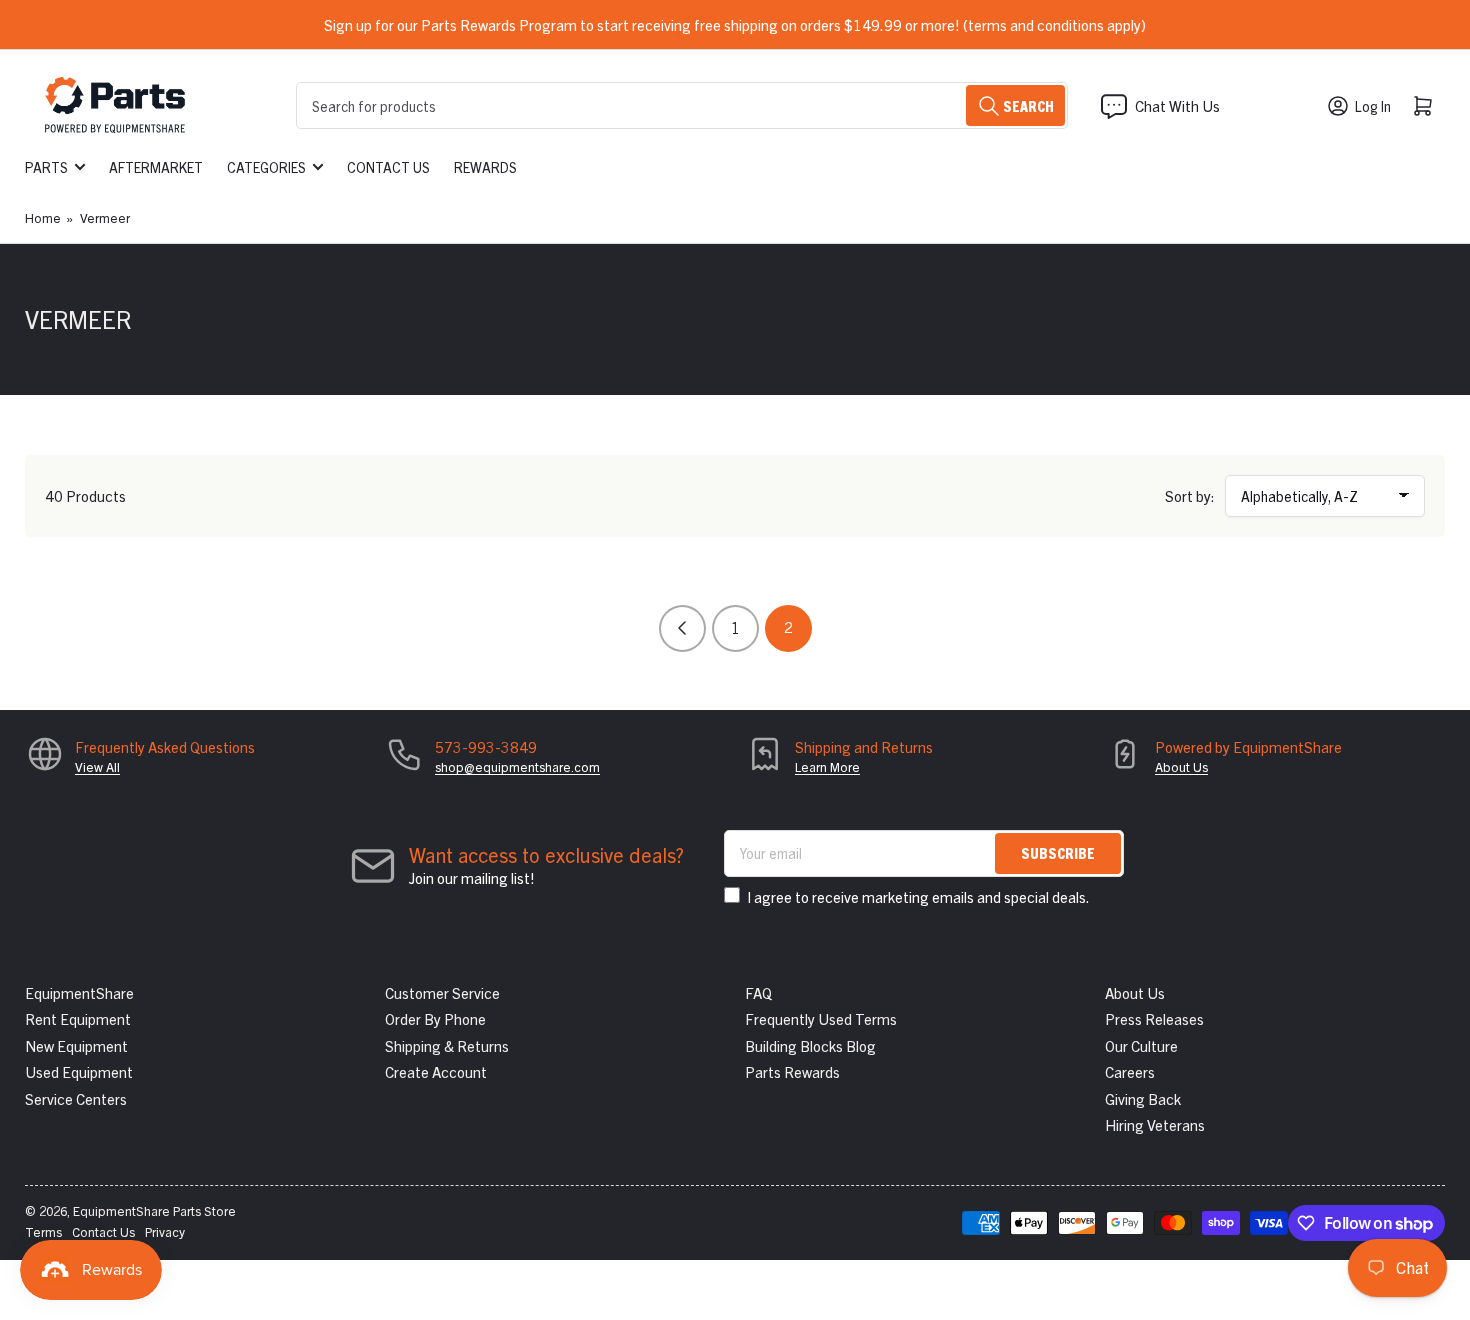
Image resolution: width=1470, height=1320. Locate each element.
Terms (43, 1231)
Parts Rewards (792, 1071)
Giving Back (1143, 1098)
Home (43, 217)
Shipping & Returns (447, 1045)
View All (97, 766)
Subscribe (1058, 852)
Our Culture (1141, 1045)
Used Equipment (79, 1071)
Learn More (827, 766)
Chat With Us (1177, 105)
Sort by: (1190, 495)
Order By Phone (435, 1018)
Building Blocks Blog (810, 1045)
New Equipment (76, 1045)
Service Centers (76, 1098)
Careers (1130, 1071)
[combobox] (682, 105)
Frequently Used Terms (821, 1018)
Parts (46, 167)
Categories (266, 167)
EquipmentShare (79, 992)
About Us (1181, 766)
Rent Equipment (78, 1018)
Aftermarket (156, 167)
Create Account (436, 1071)
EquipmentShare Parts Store (154, 1210)
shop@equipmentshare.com (517, 766)
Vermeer (105, 217)
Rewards (485, 167)
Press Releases (1154, 1018)
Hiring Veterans (1155, 1124)
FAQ (758, 992)
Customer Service (442, 992)
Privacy (165, 1231)
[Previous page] (682, 628)
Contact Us (388, 167)
